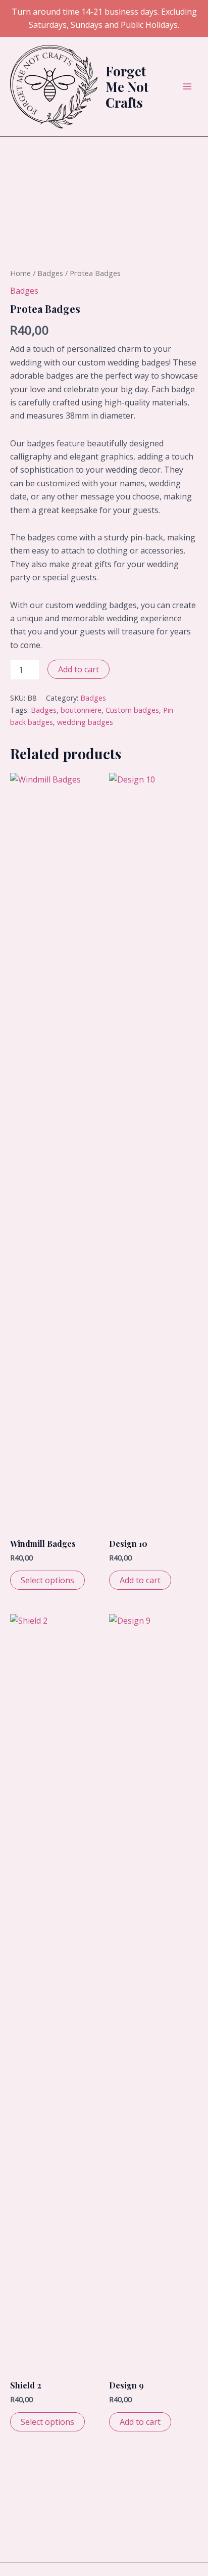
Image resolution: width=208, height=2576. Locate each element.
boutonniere (81, 710)
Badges (50, 273)
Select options (47, 1580)
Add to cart (79, 669)
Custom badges (132, 710)
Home (20, 273)
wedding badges (85, 722)
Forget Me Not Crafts (127, 87)
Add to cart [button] (140, 1580)
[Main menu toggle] (187, 86)
